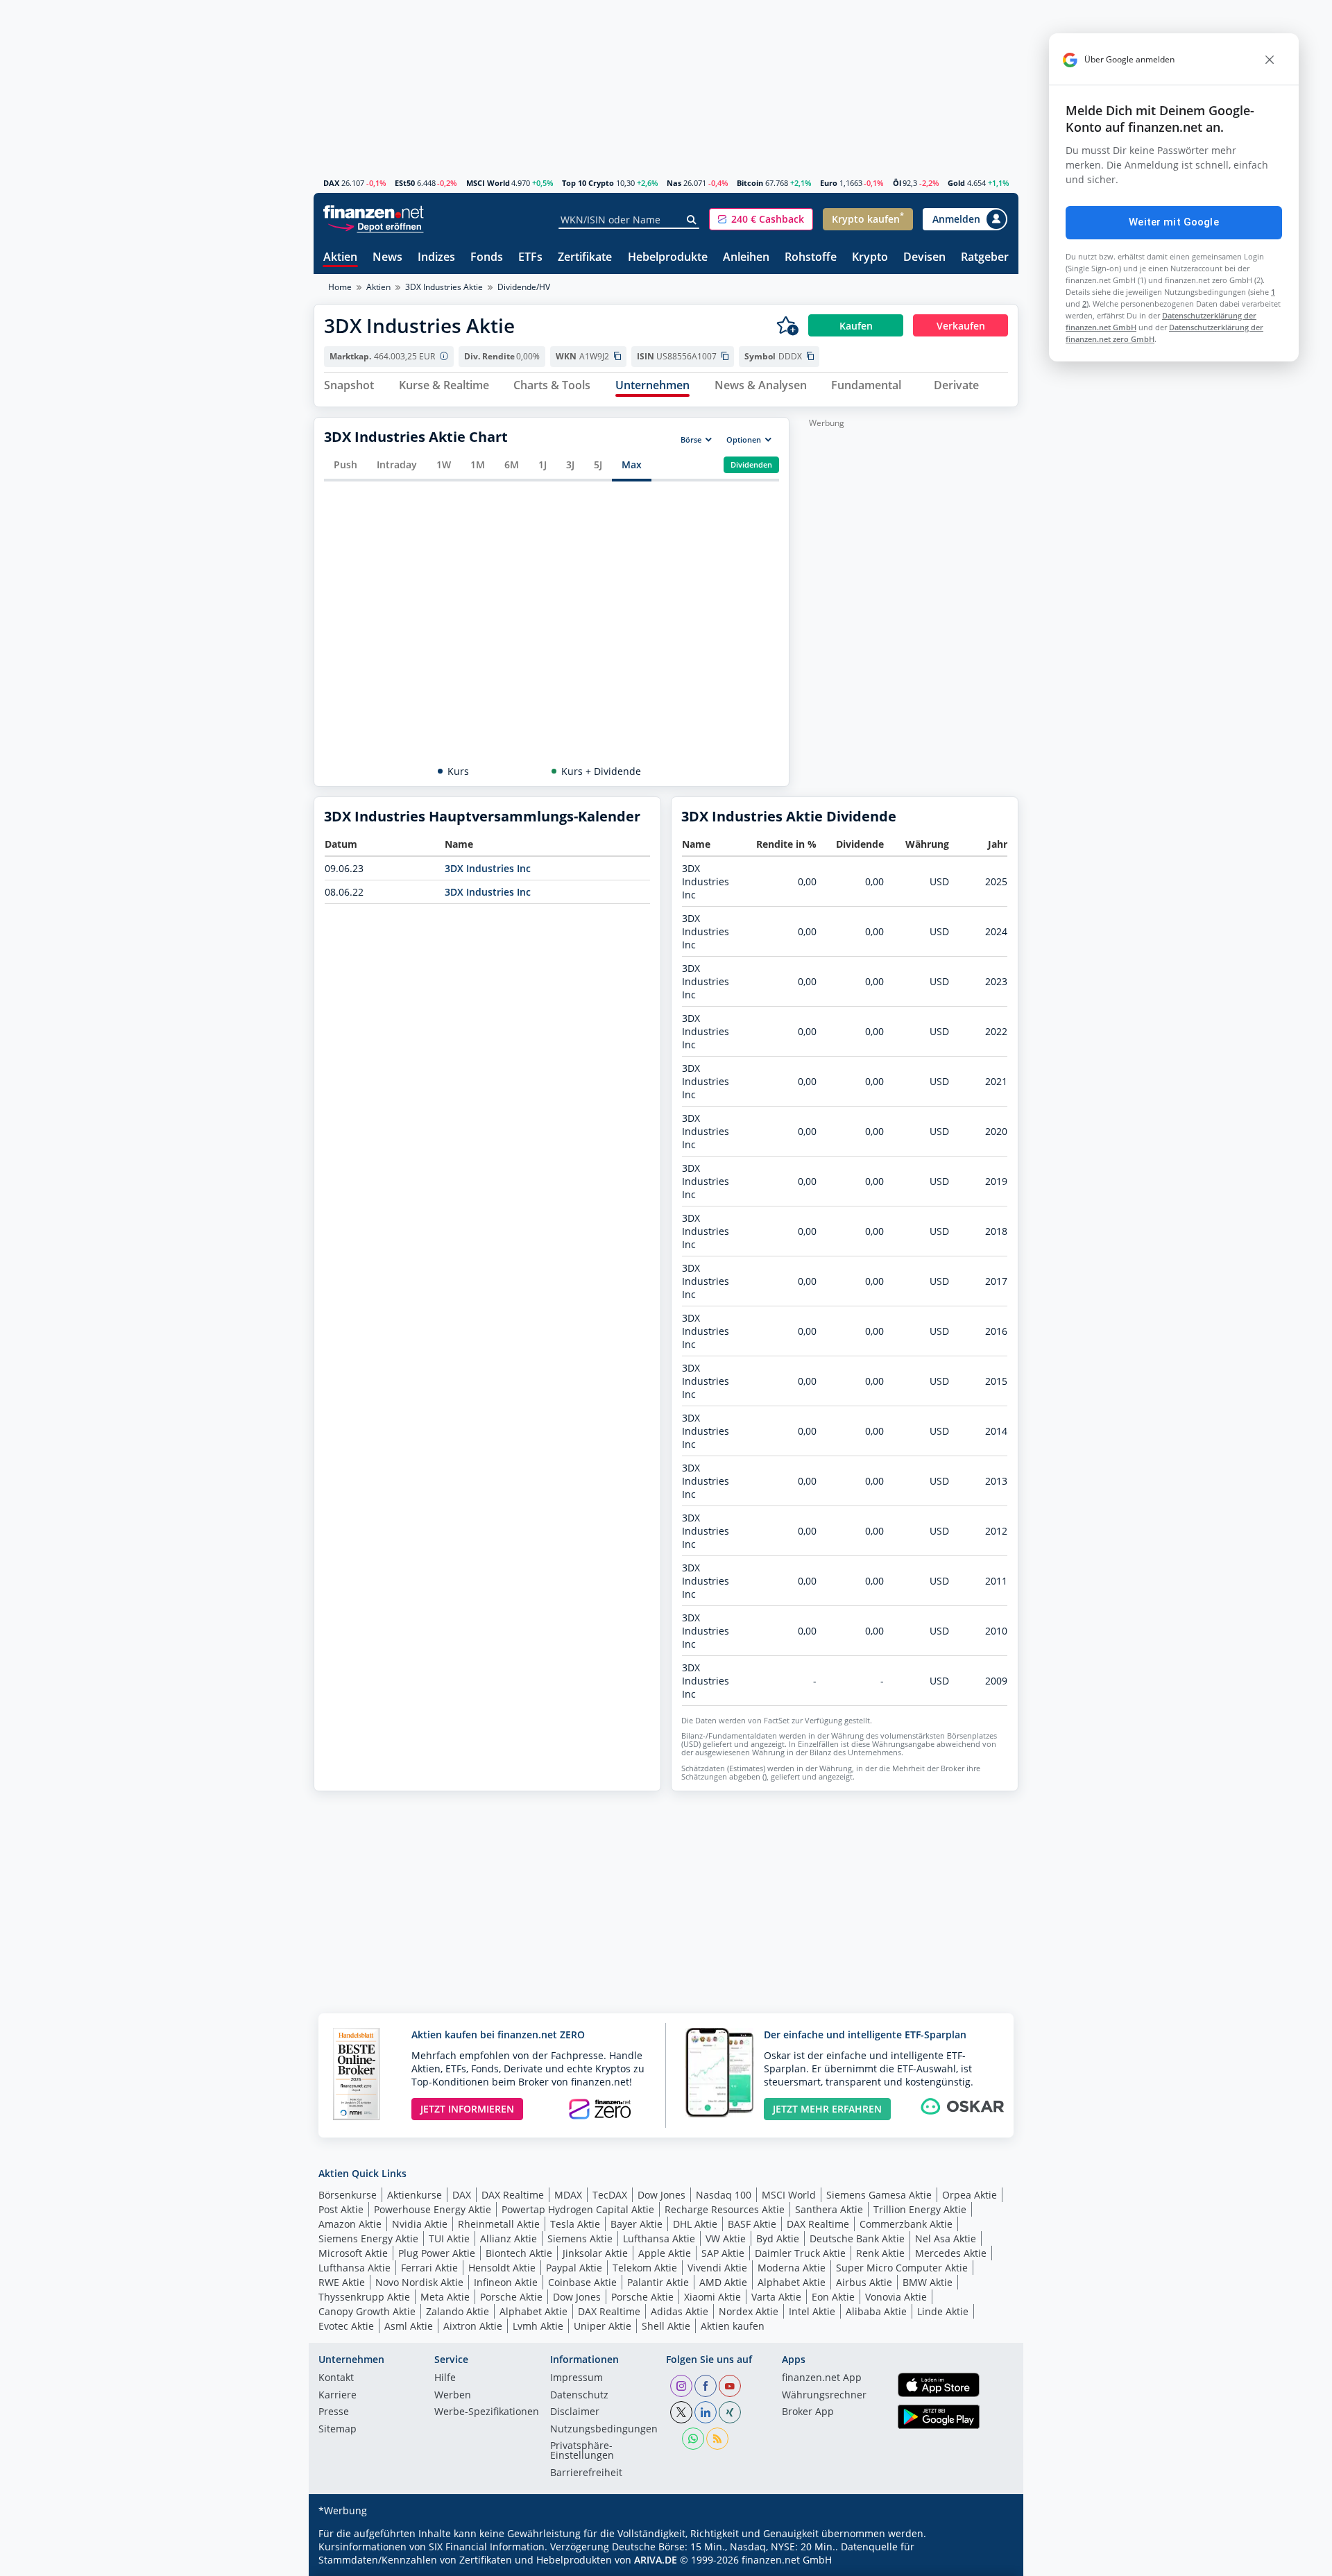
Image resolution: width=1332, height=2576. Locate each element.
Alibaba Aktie (876, 2311)
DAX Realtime (513, 2195)
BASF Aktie (752, 2224)
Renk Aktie (880, 2253)
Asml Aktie (409, 2326)
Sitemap (338, 2430)
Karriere (338, 2396)
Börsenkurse (348, 2195)
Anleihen (746, 258)
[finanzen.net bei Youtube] (730, 2386)
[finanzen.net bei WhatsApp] (693, 2439)
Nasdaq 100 (724, 2195)
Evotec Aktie (346, 2326)
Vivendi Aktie (717, 2268)
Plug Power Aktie (437, 2253)
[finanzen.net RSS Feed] (717, 2439)
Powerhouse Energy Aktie (433, 2209)
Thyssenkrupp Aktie (364, 2297)
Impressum (577, 2378)
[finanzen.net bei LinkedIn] (706, 2412)
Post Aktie (341, 2209)
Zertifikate (585, 258)
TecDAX (610, 2195)
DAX (331, 183)
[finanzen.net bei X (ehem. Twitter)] (681, 2412)
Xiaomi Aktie (712, 2297)
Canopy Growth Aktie (367, 2311)
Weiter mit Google (1174, 222)
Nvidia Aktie (420, 2224)
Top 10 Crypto (588, 183)
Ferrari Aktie (429, 2268)
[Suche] (692, 220)
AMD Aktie (723, 2282)
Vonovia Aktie (896, 2297)
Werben (453, 2396)
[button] (761, 219)
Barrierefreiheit (586, 2473)
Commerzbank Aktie (906, 2224)
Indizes (436, 258)
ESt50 (405, 183)
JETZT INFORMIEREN (467, 2109)
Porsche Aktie (511, 2297)
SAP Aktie (723, 2253)
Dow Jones (661, 2195)
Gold (956, 183)
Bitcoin (750, 183)
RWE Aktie (342, 2282)
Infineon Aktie (506, 2282)
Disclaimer (575, 2412)
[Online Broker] (375, 226)
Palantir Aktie (658, 2282)
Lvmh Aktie (538, 2326)
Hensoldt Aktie (502, 2268)
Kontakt (336, 2378)
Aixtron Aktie (473, 2326)
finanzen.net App (822, 2378)
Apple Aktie (665, 2253)
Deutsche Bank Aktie (857, 2238)
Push (345, 464)
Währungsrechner (824, 2396)
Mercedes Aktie (951, 2253)
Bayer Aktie (637, 2224)
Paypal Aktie (574, 2268)
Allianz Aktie (509, 2238)
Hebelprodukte (668, 258)
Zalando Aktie (458, 2311)
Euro (829, 183)
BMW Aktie (928, 2282)
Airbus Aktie (864, 2282)
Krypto (870, 258)
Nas (674, 183)
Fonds (487, 258)
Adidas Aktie (680, 2311)
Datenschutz (579, 2396)
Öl (897, 183)
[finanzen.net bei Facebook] (706, 2386)
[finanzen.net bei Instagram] (681, 2386)
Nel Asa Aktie (946, 2238)
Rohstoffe (811, 258)
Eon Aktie (833, 2297)
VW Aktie (726, 2238)
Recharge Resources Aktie (725, 2209)
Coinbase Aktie (582, 2282)
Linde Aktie (943, 2311)
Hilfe (445, 2378)
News (387, 258)
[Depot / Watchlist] (787, 325)
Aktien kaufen (733, 2326)
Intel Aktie (812, 2311)
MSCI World (488, 183)
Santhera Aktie (829, 2209)
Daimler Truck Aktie (800, 2253)
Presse (334, 2412)
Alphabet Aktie (792, 2282)
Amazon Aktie (350, 2224)
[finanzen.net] (374, 212)
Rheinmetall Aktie (499, 2224)
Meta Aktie (445, 2297)
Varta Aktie (776, 2297)
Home (340, 287)
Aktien (340, 258)
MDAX (568, 2195)
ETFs (530, 258)
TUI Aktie (449, 2238)
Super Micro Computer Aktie (902, 2268)
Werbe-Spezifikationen (487, 2412)
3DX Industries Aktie (444, 287)
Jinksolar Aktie (595, 2253)
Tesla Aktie (575, 2224)
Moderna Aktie (792, 2268)
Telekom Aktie (645, 2268)
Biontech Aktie (519, 2253)
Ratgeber (985, 258)
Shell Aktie (666, 2326)
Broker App (808, 2412)
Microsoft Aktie (353, 2253)
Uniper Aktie (603, 2326)
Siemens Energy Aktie (368, 2238)
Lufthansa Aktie (659, 2238)
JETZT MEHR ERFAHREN (827, 2109)
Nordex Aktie (749, 2311)
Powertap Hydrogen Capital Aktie (578, 2209)
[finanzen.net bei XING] (730, 2412)
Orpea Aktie (970, 2195)
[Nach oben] (990, 2561)
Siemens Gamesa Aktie (879, 2195)
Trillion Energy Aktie (920, 2209)
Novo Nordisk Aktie (419, 2282)
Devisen (924, 258)
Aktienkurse (415, 2195)
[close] (1270, 60)
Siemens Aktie (580, 2238)
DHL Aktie (695, 2224)
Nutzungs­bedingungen (604, 2430)
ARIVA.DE (656, 2560)
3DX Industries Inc (488, 868)
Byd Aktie (778, 2238)
